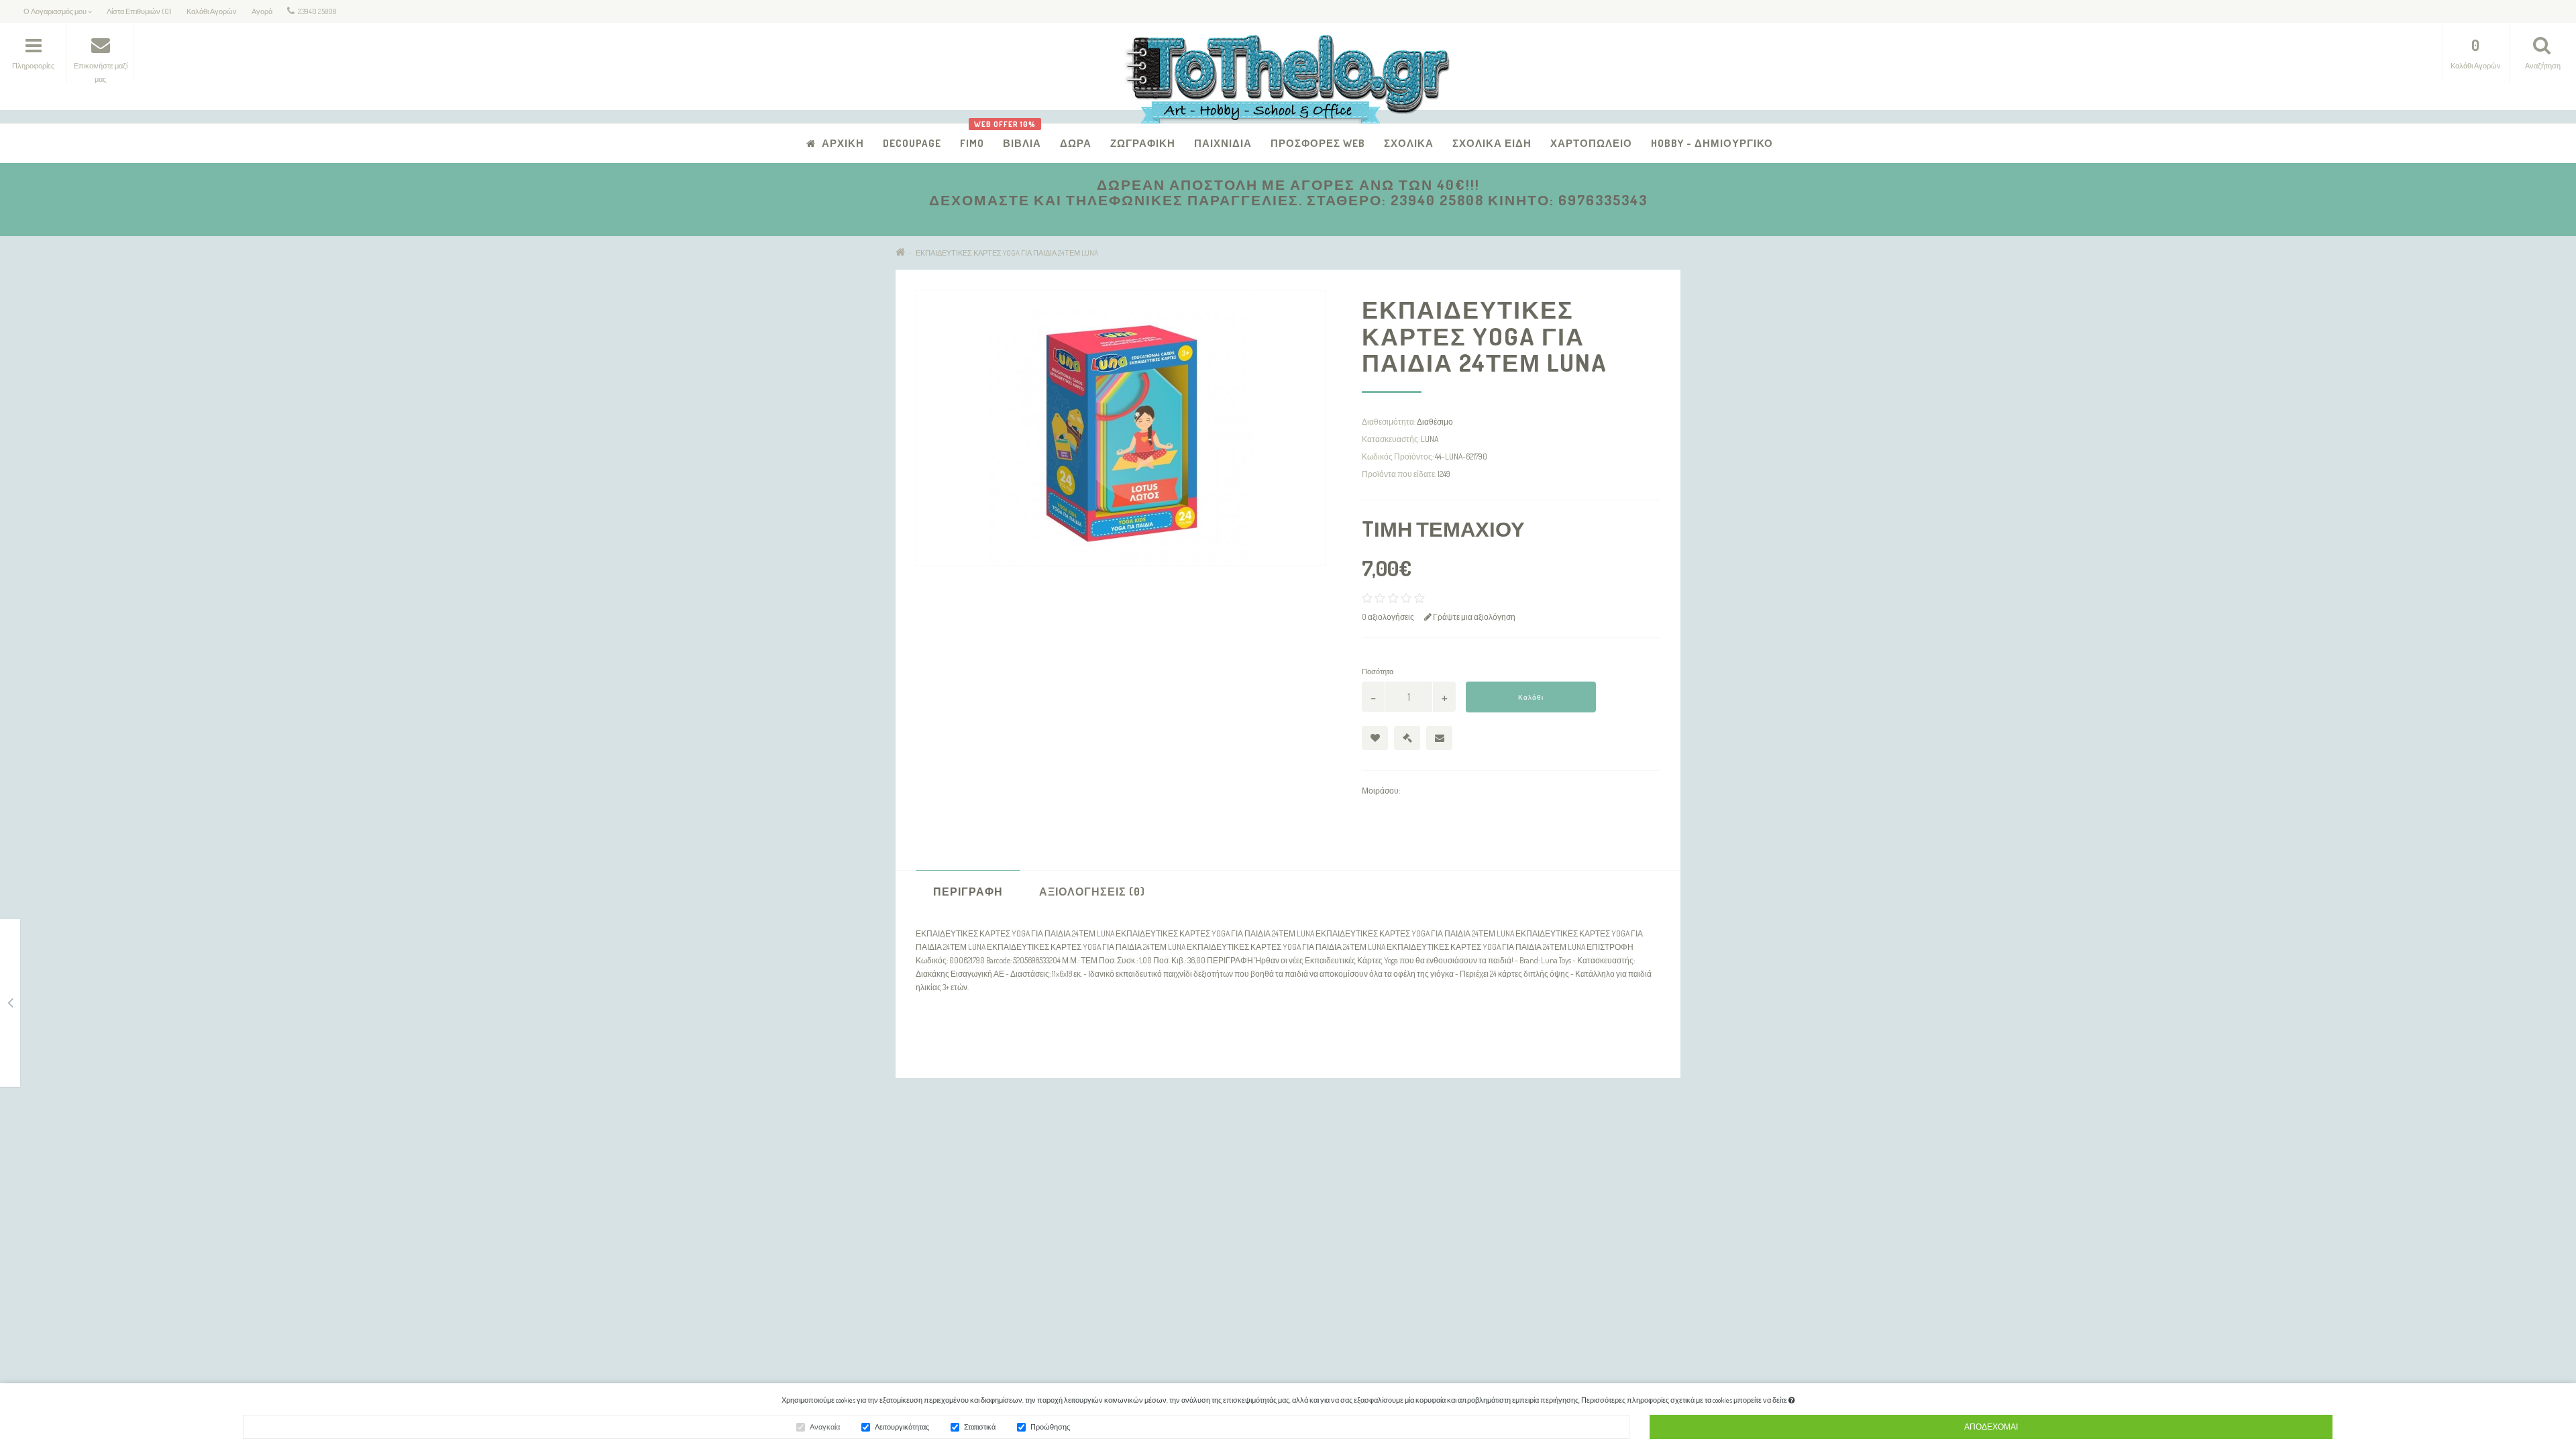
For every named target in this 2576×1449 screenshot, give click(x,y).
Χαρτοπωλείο (1591, 143)
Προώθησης (1050, 1427)
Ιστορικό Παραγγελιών (1215, 1217)
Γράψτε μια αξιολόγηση (1473, 617)
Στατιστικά (980, 1427)
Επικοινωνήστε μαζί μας (1218, 1164)
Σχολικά (1409, 143)
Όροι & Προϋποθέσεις (946, 1234)
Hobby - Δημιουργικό (1712, 143)
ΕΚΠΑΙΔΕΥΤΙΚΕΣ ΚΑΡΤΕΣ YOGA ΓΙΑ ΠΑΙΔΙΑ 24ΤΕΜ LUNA (1007, 253)
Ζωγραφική (1143, 143)
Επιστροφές (928, 1217)
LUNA (1430, 439)
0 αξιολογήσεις (1388, 617)
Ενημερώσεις (1467, 1182)
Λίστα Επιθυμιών (1205, 1234)
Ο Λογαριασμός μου (1211, 1182)
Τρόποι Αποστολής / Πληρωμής (964, 1182)
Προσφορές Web (1318, 143)
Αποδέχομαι (1991, 1427)
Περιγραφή (968, 892)
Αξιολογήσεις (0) (1092, 892)
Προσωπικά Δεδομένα (946, 1199)
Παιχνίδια (1223, 143)
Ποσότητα (1378, 672)
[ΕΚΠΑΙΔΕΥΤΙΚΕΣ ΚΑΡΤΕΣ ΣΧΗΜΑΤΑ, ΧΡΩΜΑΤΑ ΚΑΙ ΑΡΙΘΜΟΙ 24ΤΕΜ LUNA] (10, 1005)
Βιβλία (1017, 137)
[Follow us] (1462, 1321)
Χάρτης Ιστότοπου (940, 1251)
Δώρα (1076, 143)
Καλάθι (1531, 697)
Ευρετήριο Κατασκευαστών (1492, 1164)
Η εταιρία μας (930, 1164)
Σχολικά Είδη (1492, 143)
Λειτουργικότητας (902, 1427)
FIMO (972, 143)
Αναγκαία (825, 1427)
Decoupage (912, 143)
